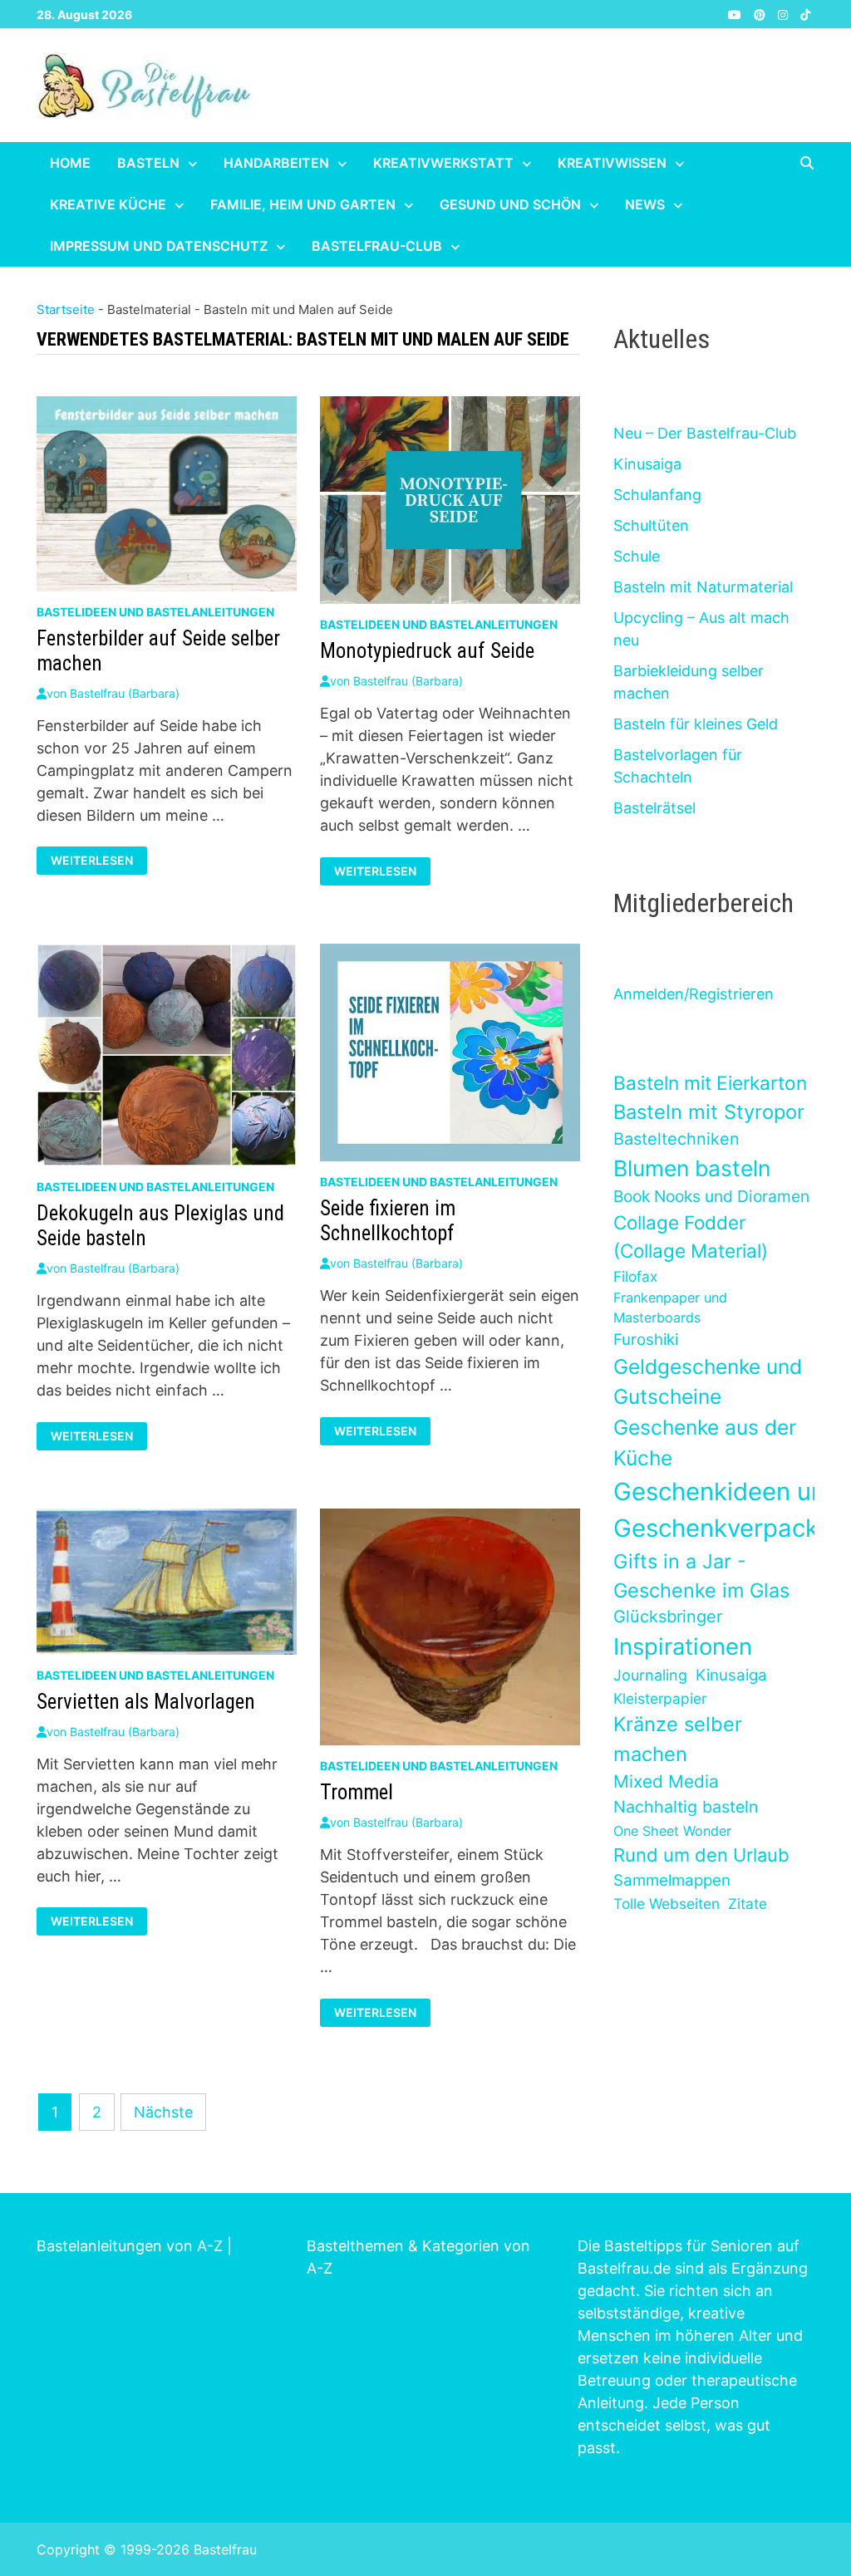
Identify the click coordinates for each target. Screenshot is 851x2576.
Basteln (148, 163)
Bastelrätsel (654, 808)
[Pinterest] (762, 14)
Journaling (650, 1675)
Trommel (357, 1792)
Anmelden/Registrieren (694, 994)
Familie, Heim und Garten (303, 204)
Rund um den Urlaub (701, 1855)
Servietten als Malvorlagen (146, 1702)
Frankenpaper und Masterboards (670, 1308)
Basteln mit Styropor (709, 1112)
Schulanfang (657, 495)
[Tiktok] (805, 14)
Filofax (635, 1276)
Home (70, 163)
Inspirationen (683, 1646)
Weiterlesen (96, 861)
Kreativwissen (612, 163)
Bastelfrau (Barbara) (125, 693)
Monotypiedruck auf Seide (427, 651)
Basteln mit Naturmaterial (703, 587)
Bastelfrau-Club (377, 246)
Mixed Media (666, 1781)
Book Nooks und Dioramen (711, 1196)
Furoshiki (646, 1340)
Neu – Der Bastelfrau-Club (705, 433)
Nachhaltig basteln (686, 1807)
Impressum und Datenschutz (159, 246)
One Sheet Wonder (672, 1831)
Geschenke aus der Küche (705, 1443)
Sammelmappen (672, 1880)
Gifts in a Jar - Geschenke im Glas (701, 1576)
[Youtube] (737, 14)
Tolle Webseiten (667, 1904)
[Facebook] (718, 14)
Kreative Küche (108, 204)
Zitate (748, 1904)
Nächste (163, 2112)
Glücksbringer (668, 1617)
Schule (637, 556)
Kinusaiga (647, 464)
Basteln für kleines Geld (696, 724)
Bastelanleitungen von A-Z (130, 2246)
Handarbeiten (276, 163)
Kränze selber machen (678, 1739)
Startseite (66, 309)
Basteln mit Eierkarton (710, 1083)
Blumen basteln (692, 1168)
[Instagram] (785, 14)
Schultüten (651, 525)
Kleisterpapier (660, 1698)
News (645, 204)
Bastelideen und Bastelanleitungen (155, 612)
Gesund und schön (510, 204)
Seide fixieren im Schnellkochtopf (388, 1221)
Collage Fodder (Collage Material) (691, 1236)
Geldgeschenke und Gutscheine (708, 1382)
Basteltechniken (676, 1139)
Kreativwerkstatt (443, 163)
